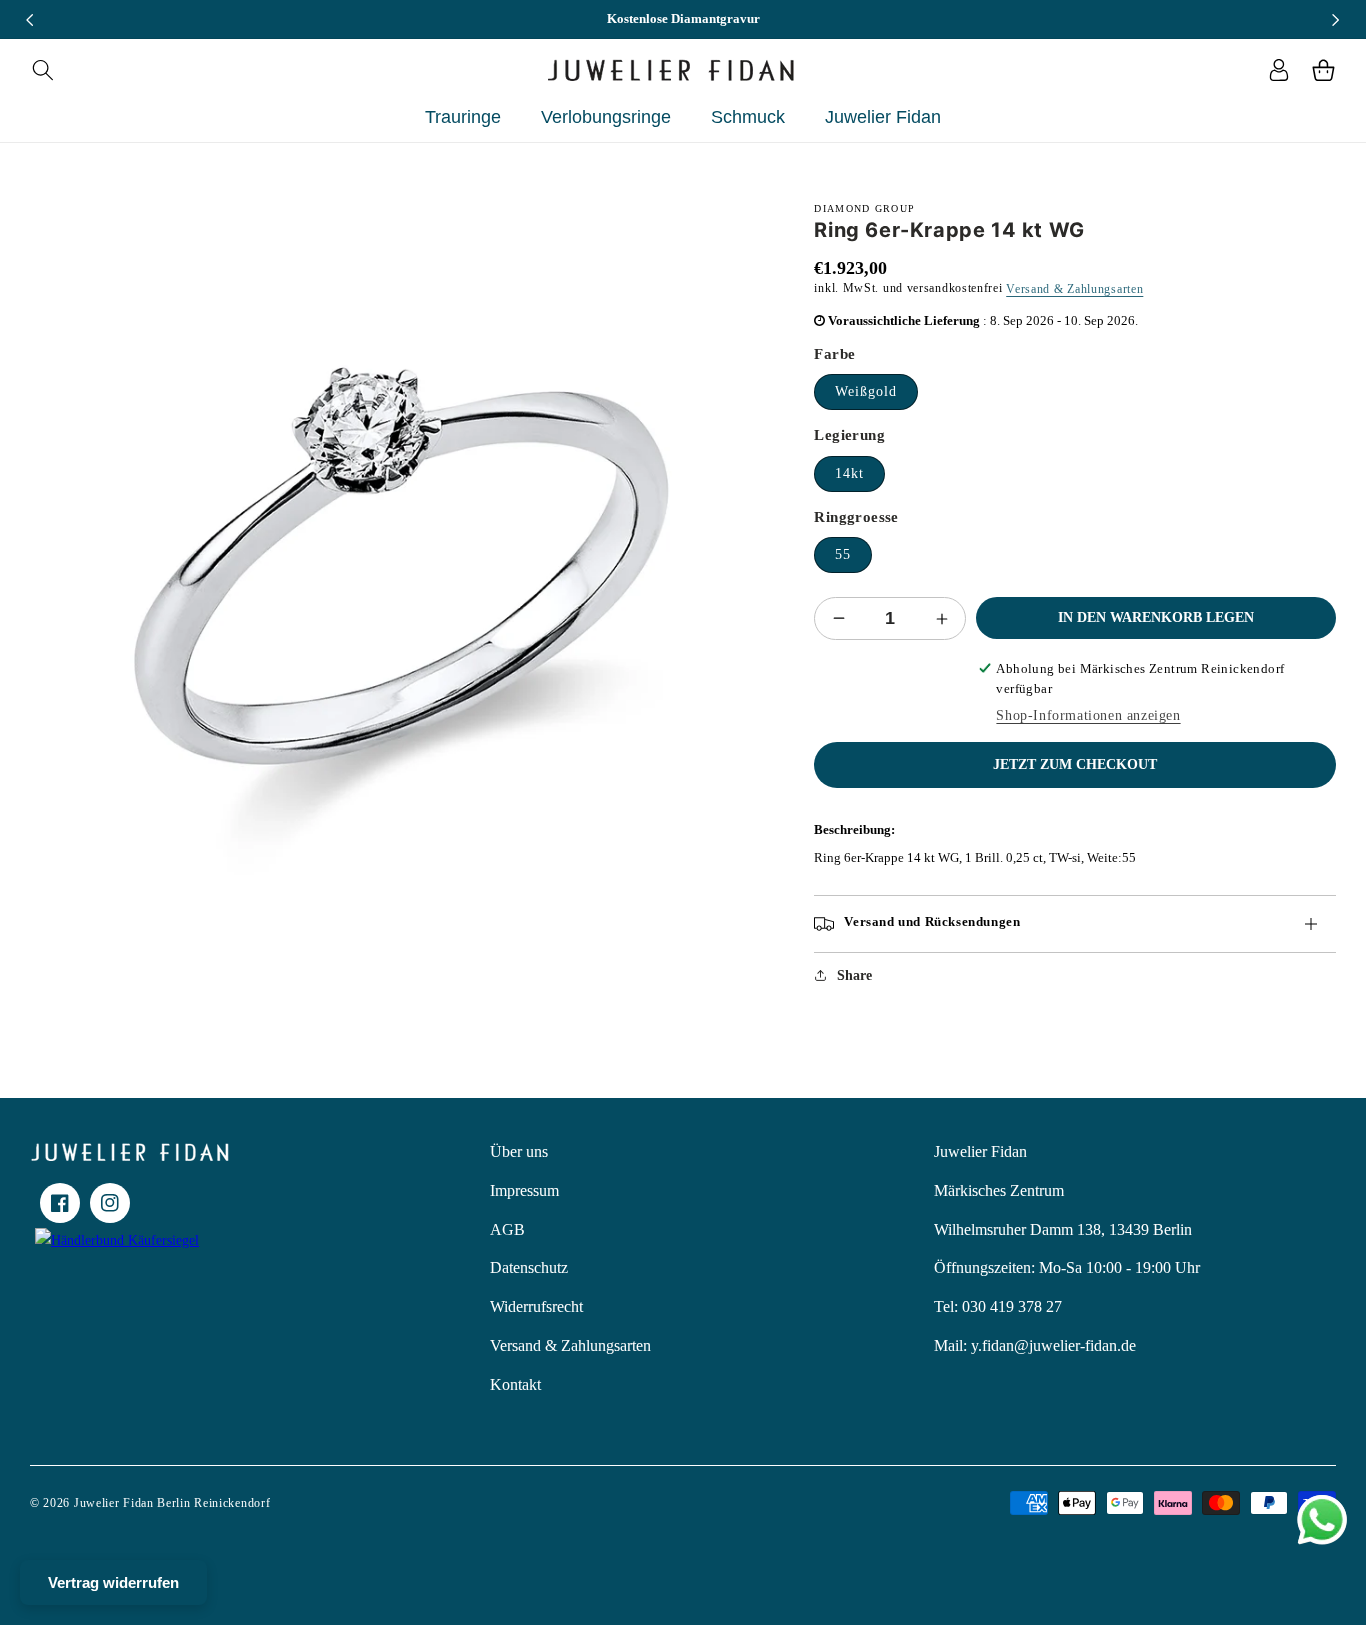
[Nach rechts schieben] (1336, 20)
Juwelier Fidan (980, 1151)
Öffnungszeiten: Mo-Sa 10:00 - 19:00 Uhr (1067, 1267)
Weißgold (866, 391)
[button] (42, 70)
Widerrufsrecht (536, 1306)
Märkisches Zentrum (999, 1190)
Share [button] (854, 975)
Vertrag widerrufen (113, 1582)
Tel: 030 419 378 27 (998, 1306)
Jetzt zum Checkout (1075, 764)
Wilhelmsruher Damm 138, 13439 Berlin (1063, 1229)
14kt (849, 473)
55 (843, 554)
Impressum (524, 1190)
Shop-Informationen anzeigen (1088, 715)
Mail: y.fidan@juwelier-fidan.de (1035, 1345)
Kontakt (515, 1384)
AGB (507, 1229)
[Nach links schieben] (30, 20)
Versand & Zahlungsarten (1074, 289)
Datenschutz (529, 1267)
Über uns (519, 1151)
